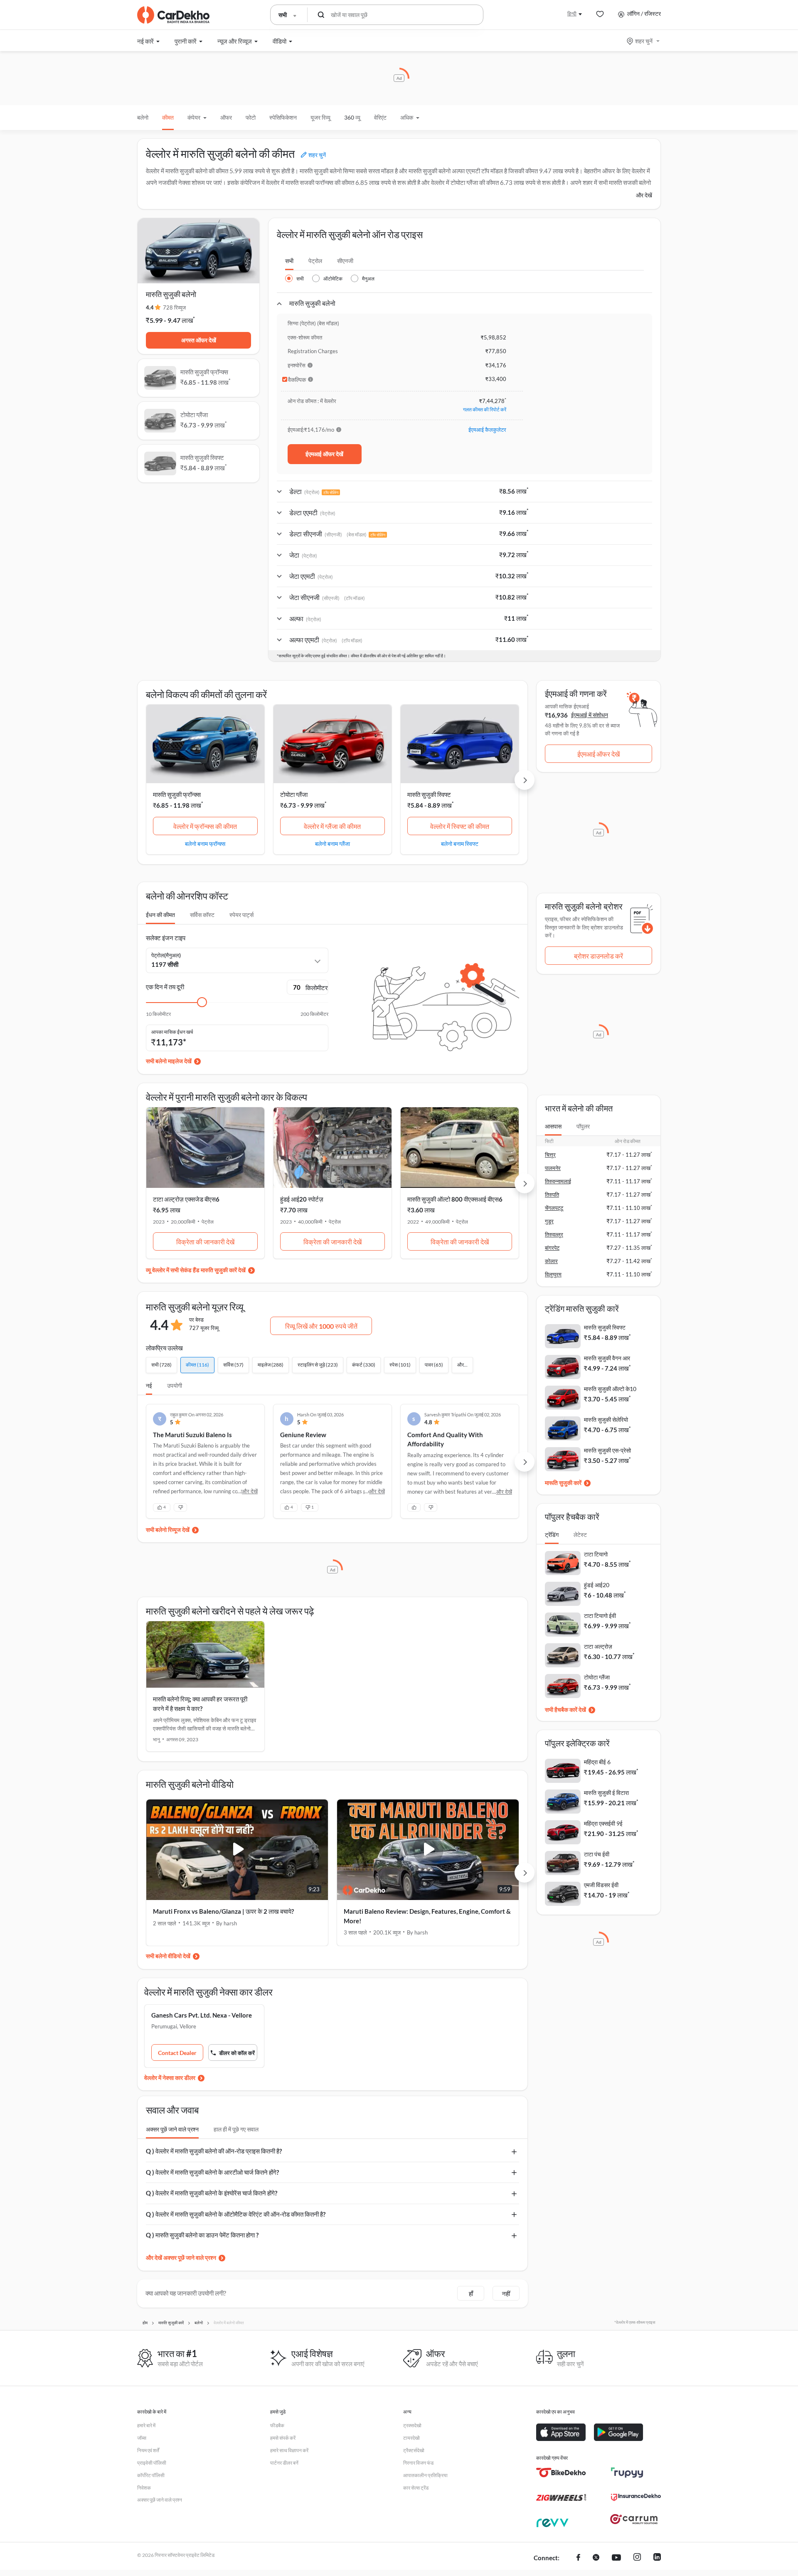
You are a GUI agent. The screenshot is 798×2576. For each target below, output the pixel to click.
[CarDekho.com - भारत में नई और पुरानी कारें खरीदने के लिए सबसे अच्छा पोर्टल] (173, 15)
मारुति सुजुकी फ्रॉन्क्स (177, 794)
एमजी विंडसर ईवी (601, 1885)
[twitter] (596, 2558)
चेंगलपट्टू (554, 1208)
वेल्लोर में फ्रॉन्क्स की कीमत (205, 826)
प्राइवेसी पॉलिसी (152, 2463)
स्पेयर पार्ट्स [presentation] (241, 915)
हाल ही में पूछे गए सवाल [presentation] (236, 2129)
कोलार (551, 1261)
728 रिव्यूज (174, 307)
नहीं (506, 2293)
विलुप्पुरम (553, 1274)
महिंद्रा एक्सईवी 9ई (603, 1823)
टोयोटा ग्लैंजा (294, 794)
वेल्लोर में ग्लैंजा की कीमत (332, 826)
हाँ (471, 2293)
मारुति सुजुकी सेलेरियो (606, 1420)
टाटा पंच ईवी (597, 1854)
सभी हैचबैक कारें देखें (565, 1710)
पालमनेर (553, 1168)
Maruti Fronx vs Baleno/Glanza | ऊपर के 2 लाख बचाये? (223, 1911)
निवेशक (144, 2488)
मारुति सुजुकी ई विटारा (606, 1793)
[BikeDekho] (561, 2473)
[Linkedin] (657, 2558)
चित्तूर (550, 1155)
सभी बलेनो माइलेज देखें (169, 1061)
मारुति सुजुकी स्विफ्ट (429, 794)
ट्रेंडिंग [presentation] (552, 1535)
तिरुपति (552, 1195)
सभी (289, 261)
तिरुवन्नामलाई (558, 1181)
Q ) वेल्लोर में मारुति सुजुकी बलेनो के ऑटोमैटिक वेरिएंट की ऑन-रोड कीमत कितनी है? (236, 2214)
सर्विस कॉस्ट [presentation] (202, 915)
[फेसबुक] (578, 2558)
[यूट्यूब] (616, 2558)
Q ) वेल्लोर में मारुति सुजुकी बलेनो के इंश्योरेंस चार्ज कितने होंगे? (212, 2193)
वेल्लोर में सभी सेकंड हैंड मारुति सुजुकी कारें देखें (199, 1270)
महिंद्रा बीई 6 (597, 1762)
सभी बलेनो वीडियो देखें (168, 1956)
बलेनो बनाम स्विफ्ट (460, 843)
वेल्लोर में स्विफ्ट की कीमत (460, 826)
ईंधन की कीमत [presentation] (160, 915)
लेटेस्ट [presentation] (580, 1535)
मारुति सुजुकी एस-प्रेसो (607, 1450)
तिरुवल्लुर (554, 1234)
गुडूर (549, 1221)
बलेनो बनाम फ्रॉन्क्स (205, 843)
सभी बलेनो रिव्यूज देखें (168, 1530)
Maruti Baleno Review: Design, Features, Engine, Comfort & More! (427, 1916)
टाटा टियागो (596, 1554)
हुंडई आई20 (597, 1585)
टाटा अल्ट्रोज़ (598, 1646)
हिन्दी (572, 14)
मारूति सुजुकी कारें (563, 1483)
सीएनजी (345, 261)
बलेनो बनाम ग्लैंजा (332, 843)
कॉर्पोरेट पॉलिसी (151, 2475)
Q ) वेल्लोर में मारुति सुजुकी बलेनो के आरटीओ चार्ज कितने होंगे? (212, 2172)
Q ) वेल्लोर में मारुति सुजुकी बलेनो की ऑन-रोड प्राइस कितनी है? (214, 2151)
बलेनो (143, 117)
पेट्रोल (315, 261)
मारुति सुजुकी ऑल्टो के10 (610, 1389)
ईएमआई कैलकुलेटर (487, 430)
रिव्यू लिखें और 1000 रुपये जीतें (321, 1326)
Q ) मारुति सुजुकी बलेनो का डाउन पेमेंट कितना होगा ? (202, 2235)
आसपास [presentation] (553, 1126)
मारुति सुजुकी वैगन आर (607, 1358)
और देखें (644, 195)
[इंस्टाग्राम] (637, 2558)
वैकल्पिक (297, 380)
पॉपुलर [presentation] (583, 1126)
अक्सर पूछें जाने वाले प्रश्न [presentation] (172, 2129)
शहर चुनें (644, 41)
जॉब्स (142, 2438)
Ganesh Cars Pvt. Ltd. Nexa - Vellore (202, 2015)
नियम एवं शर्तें (148, 2450)
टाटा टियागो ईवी (600, 1616)
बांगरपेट (552, 1248)
